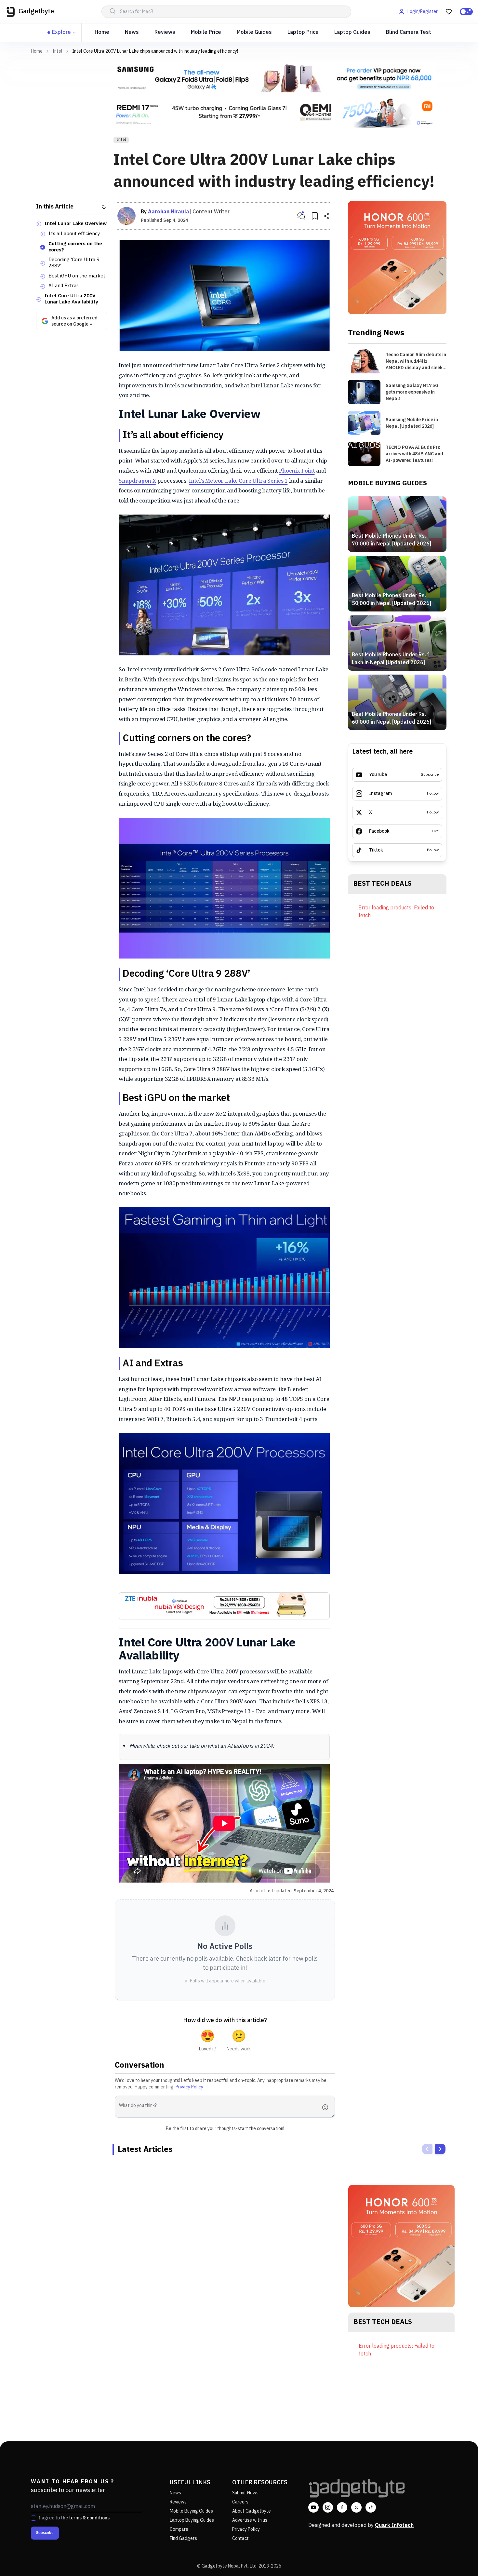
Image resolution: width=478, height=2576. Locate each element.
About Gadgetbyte (252, 2511)
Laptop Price (303, 32)
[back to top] (458, 2559)
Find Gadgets (183, 2538)
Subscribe (45, 2533)
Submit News (245, 2493)
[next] (440, 2149)
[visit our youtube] (313, 2507)
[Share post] (326, 216)
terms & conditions (89, 2518)
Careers (240, 2502)
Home (102, 32)
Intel (57, 51)
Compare (179, 2529)
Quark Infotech (394, 2525)
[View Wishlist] (449, 12)
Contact (240, 2538)
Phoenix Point (297, 470)
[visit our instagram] (328, 2507)
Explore (61, 32)
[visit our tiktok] (371, 2507)
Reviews (165, 32)
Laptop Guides (352, 32)
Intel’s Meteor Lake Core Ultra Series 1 (238, 481)
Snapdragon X (137, 481)
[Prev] (427, 2149)
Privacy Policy (189, 2087)
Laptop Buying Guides (192, 2520)
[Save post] (315, 216)
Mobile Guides (254, 32)
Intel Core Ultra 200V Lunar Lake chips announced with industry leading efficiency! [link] (155, 51)
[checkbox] (33, 2518)
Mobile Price (206, 32)
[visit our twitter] (356, 2507)
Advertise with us (250, 2520)
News (132, 32)
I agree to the (74, 2518)
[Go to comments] (301, 216)
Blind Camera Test (409, 32)
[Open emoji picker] (327, 2107)
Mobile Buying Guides (191, 2511)
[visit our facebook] (342, 2507)
